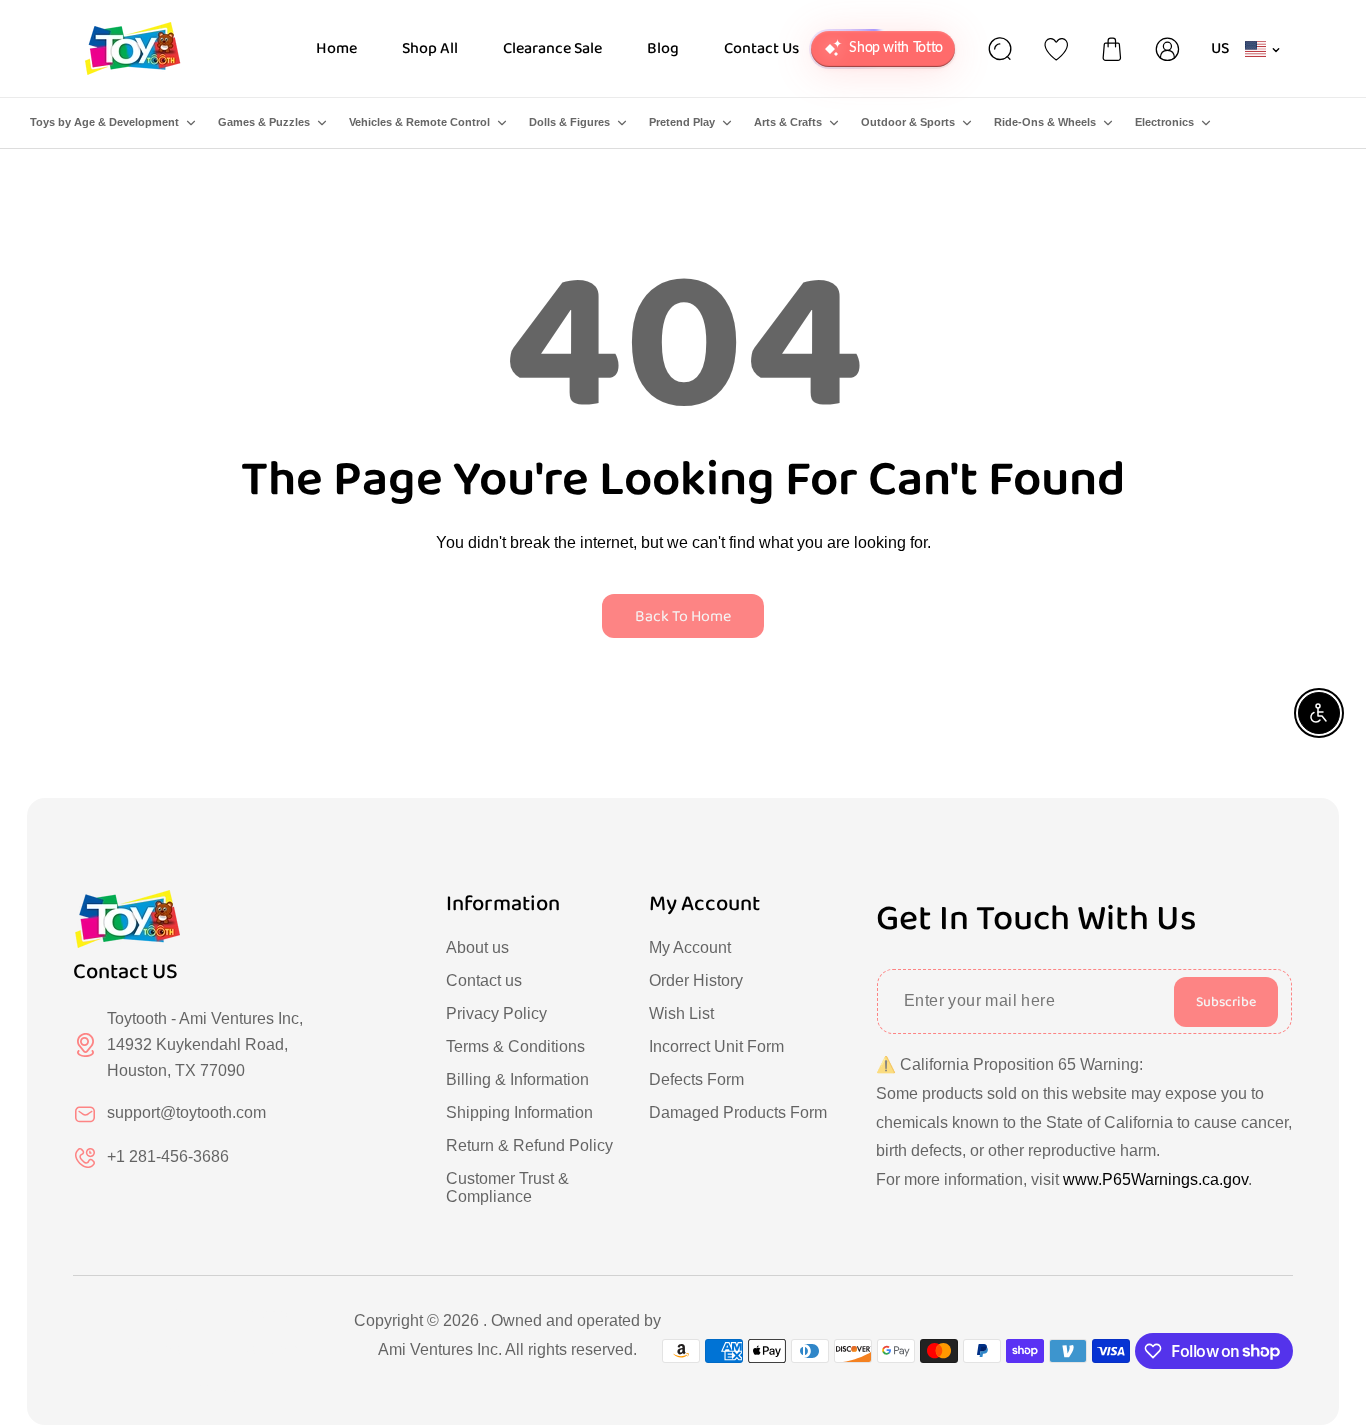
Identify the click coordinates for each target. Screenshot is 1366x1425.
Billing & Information (517, 1079)
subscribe (1226, 1002)
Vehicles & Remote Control (419, 122)
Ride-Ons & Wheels (1045, 122)
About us (477, 947)
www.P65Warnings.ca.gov (1155, 1179)
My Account (690, 947)
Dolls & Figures (569, 122)
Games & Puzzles (264, 122)
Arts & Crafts (788, 122)
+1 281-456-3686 (168, 1156)
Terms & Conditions (515, 1046)
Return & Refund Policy (529, 1145)
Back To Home (683, 616)
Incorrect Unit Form (716, 1046)
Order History (696, 980)
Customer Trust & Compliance (507, 1187)
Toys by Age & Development (104, 122)
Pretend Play (682, 122)
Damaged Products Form (738, 1112)
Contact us (484, 980)
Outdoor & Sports (908, 122)
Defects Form (696, 1079)
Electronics (1164, 122)
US (1220, 48)
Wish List (681, 1013)
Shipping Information (519, 1112)
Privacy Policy (496, 1013)
